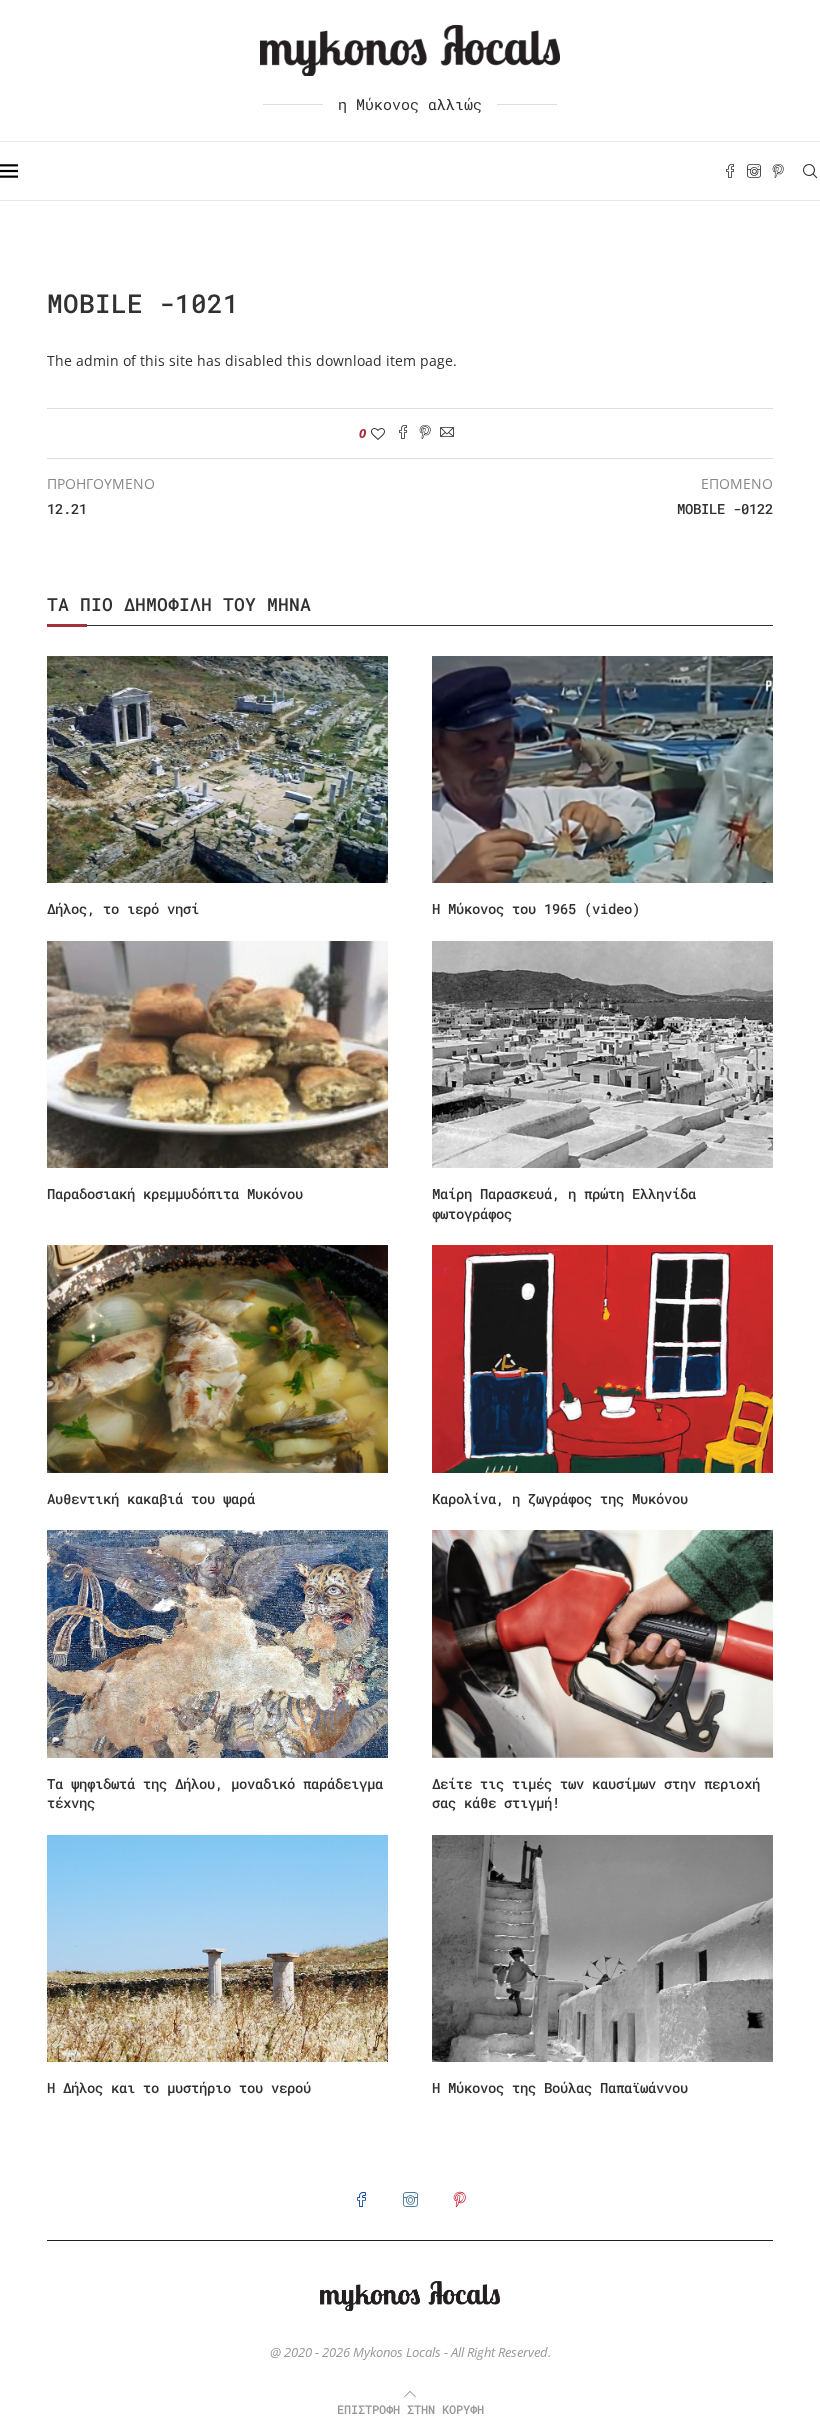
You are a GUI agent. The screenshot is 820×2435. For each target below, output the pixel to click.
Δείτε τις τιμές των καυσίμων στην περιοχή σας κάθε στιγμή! (596, 1793)
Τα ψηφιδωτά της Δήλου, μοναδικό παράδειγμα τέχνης (215, 1793)
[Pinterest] (778, 171)
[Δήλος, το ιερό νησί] (217, 769)
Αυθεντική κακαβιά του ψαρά (151, 1498)
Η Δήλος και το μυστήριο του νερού (179, 2087)
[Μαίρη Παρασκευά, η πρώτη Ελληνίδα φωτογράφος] (602, 1054)
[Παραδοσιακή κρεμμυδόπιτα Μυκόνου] (217, 1054)
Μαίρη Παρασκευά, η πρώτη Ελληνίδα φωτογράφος (564, 1203)
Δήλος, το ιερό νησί (123, 908)
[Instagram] (754, 171)
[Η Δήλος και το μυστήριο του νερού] (217, 1948)
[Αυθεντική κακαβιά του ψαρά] (217, 1358)
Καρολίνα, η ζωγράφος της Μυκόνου (560, 1498)
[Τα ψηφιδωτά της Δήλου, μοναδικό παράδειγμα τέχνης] (217, 1643)
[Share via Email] (447, 433)
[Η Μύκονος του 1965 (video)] (602, 769)
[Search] (810, 171)
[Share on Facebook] (403, 433)
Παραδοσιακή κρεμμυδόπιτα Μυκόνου (175, 1193)
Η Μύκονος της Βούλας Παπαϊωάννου (560, 2087)
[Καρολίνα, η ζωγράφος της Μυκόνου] (602, 1358)
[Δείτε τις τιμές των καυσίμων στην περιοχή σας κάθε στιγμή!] (602, 1643)
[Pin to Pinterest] (425, 433)
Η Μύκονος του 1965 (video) (536, 908)
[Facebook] (730, 171)
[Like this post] (378, 433)
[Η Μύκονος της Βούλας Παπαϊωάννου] (602, 1948)
